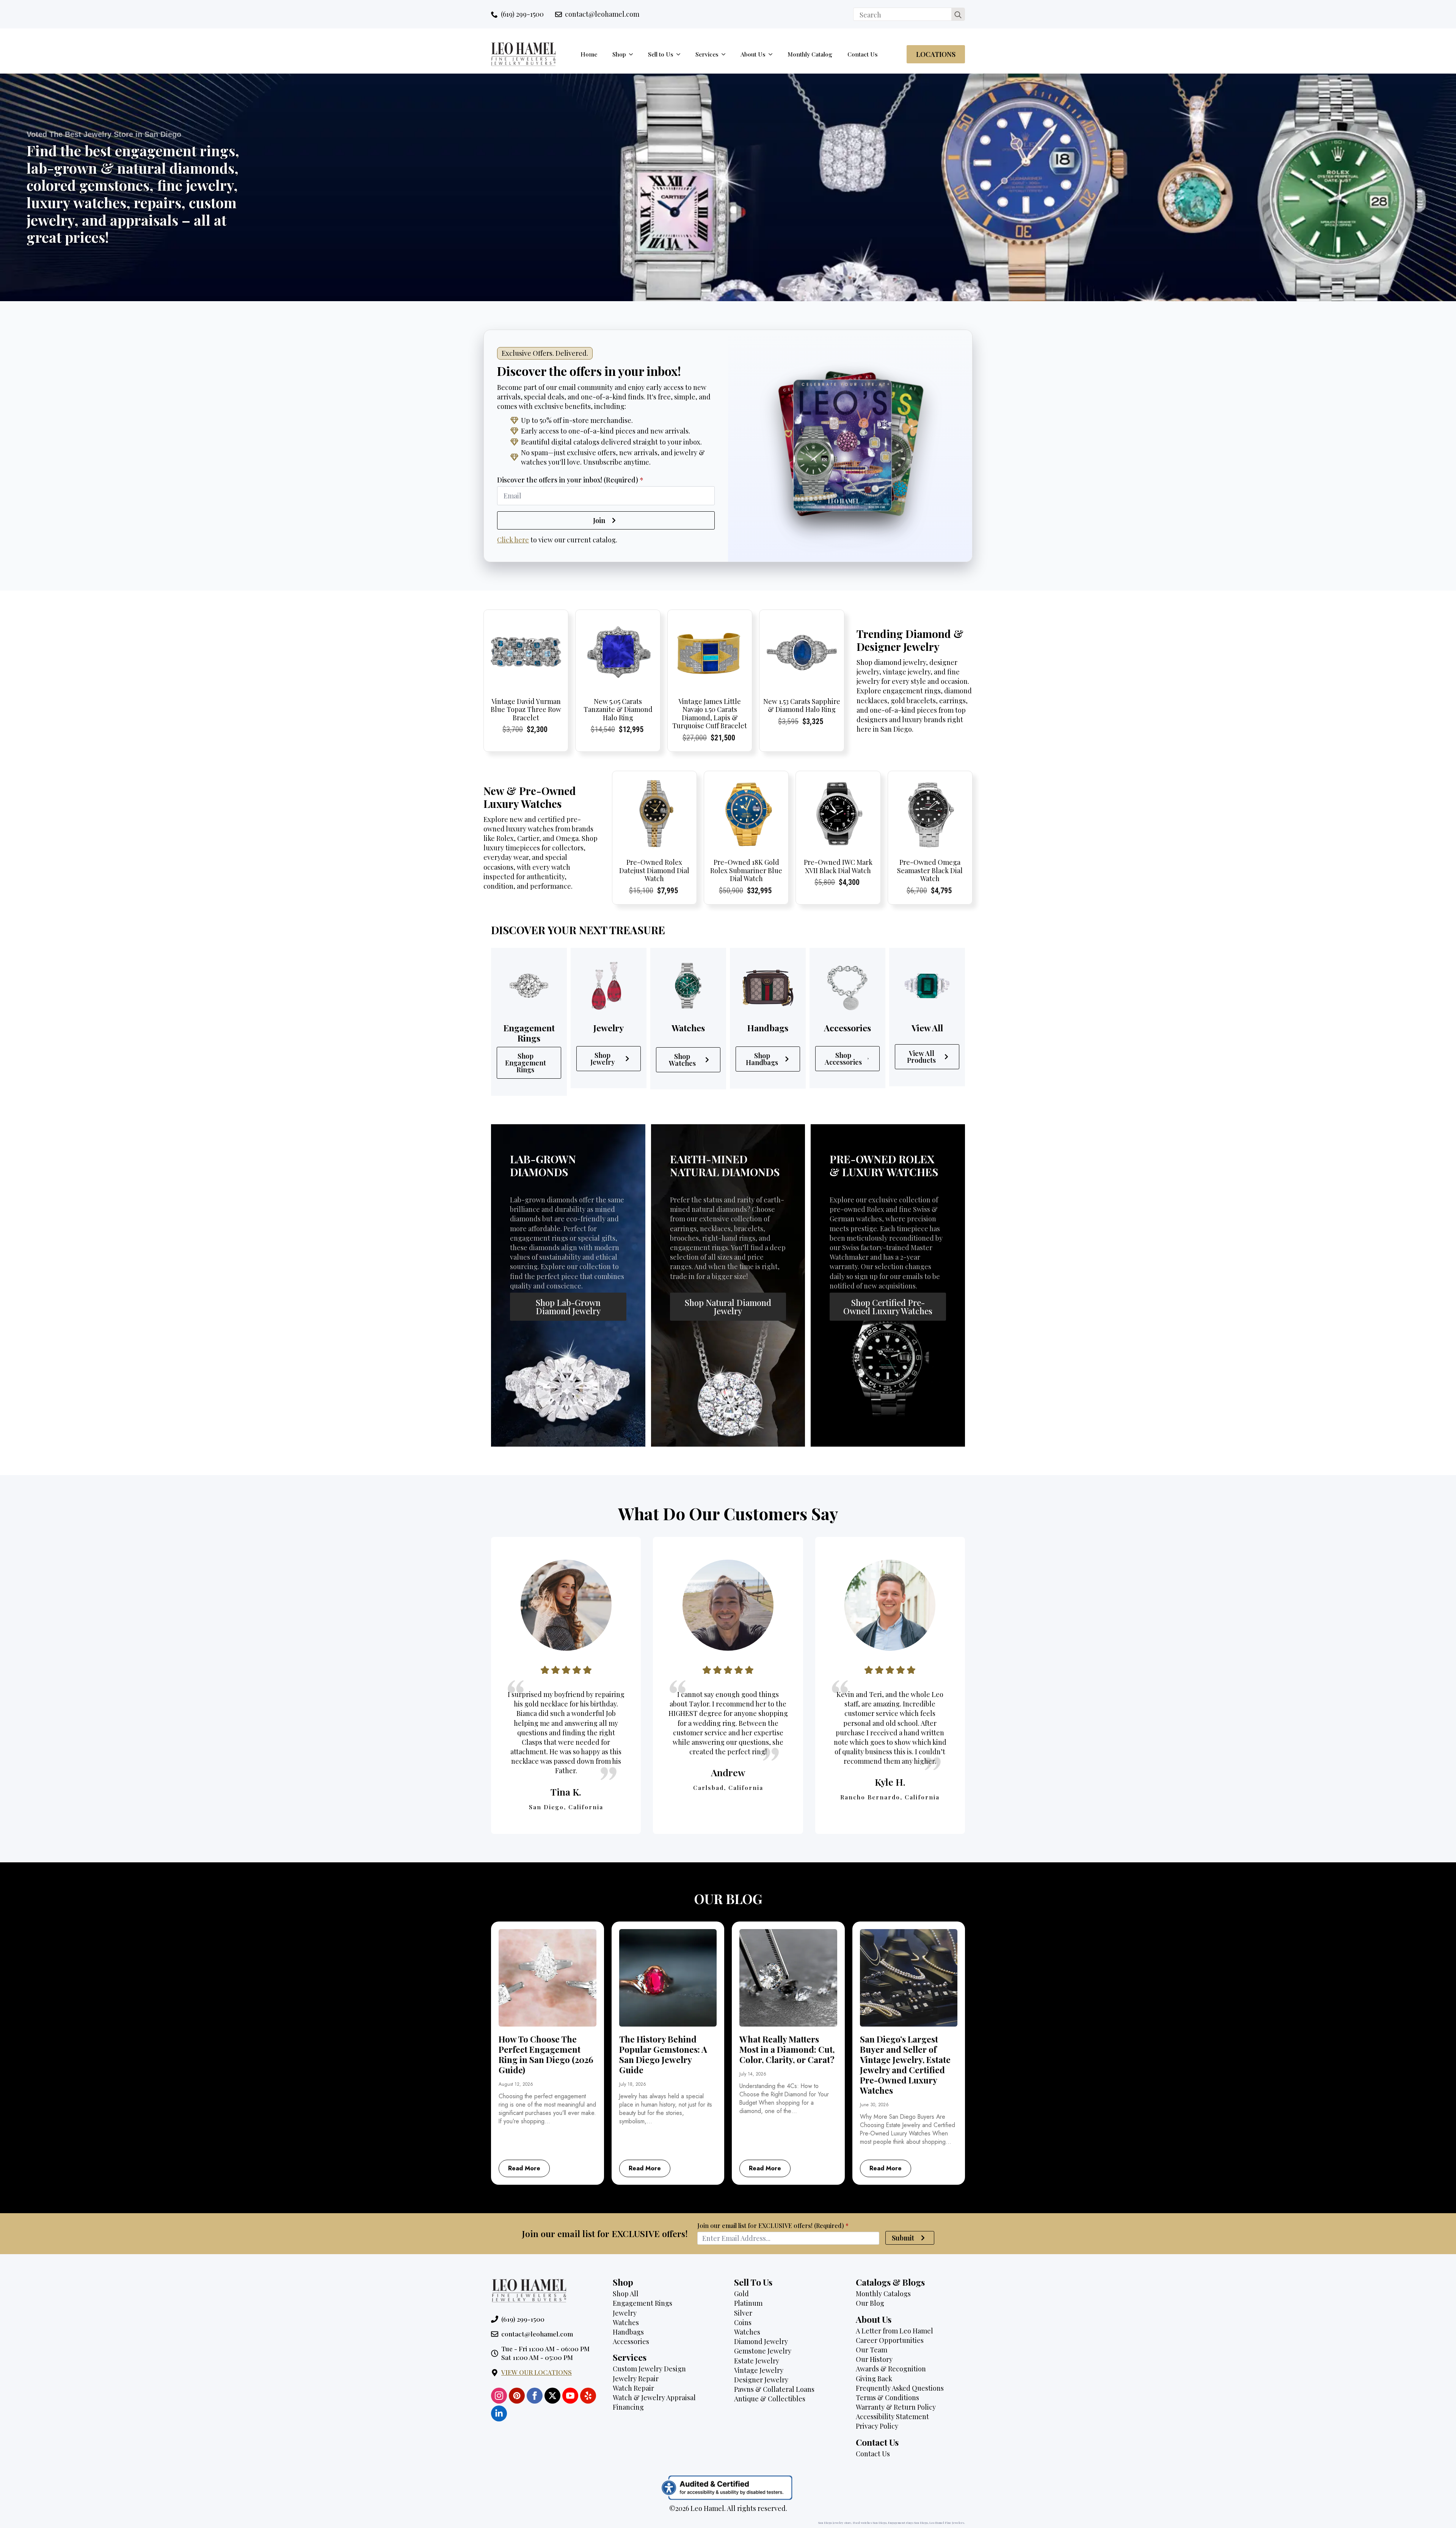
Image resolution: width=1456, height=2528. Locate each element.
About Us (753, 54)
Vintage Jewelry (759, 2370)
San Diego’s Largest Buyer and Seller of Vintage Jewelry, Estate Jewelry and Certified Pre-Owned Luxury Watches (905, 2065)
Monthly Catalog (810, 54)
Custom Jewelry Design (649, 2369)
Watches (626, 2322)
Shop (619, 54)
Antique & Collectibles (770, 2399)
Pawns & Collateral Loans (774, 2389)
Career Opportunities (890, 2340)
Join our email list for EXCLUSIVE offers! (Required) (773, 2226)
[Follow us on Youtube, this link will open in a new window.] (570, 2396)
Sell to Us (661, 54)
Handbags (628, 2332)
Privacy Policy (877, 2426)
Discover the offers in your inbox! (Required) (570, 480)
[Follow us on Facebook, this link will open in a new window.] (535, 2396)
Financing (628, 2407)
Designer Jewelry (761, 2380)
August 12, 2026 (516, 2084)
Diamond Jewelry (761, 2341)
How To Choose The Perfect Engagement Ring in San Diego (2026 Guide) (546, 2055)
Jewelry (625, 2313)
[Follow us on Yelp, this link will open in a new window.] (588, 2396)
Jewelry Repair (636, 2379)
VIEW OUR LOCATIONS (537, 2372)
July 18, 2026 (633, 2084)
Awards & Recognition (891, 2369)
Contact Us (863, 54)
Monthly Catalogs (883, 2294)
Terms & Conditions (887, 2398)
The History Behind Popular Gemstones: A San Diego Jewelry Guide (663, 2055)
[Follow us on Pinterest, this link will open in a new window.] (517, 2396)
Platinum (748, 2303)
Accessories (631, 2341)
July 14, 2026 (753, 2074)
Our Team (872, 2350)
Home (589, 54)
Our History (874, 2359)
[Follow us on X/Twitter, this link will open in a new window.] (552, 2396)
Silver (743, 2313)
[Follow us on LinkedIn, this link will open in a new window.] (499, 2413)
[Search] (958, 15)
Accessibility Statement (892, 2416)
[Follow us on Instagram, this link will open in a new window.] (499, 2396)
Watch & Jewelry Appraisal (654, 2398)
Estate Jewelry (757, 2361)
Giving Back (874, 2379)
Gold (741, 2294)
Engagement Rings (642, 2303)
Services (707, 54)
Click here (513, 540)
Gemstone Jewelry (763, 2351)
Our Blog (870, 2303)
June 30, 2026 (874, 2105)
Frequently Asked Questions (900, 2388)
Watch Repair (633, 2388)
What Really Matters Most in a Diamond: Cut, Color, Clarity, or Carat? (787, 2050)
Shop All (626, 2294)
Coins (743, 2322)
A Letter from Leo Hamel (894, 2331)
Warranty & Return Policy (896, 2407)
